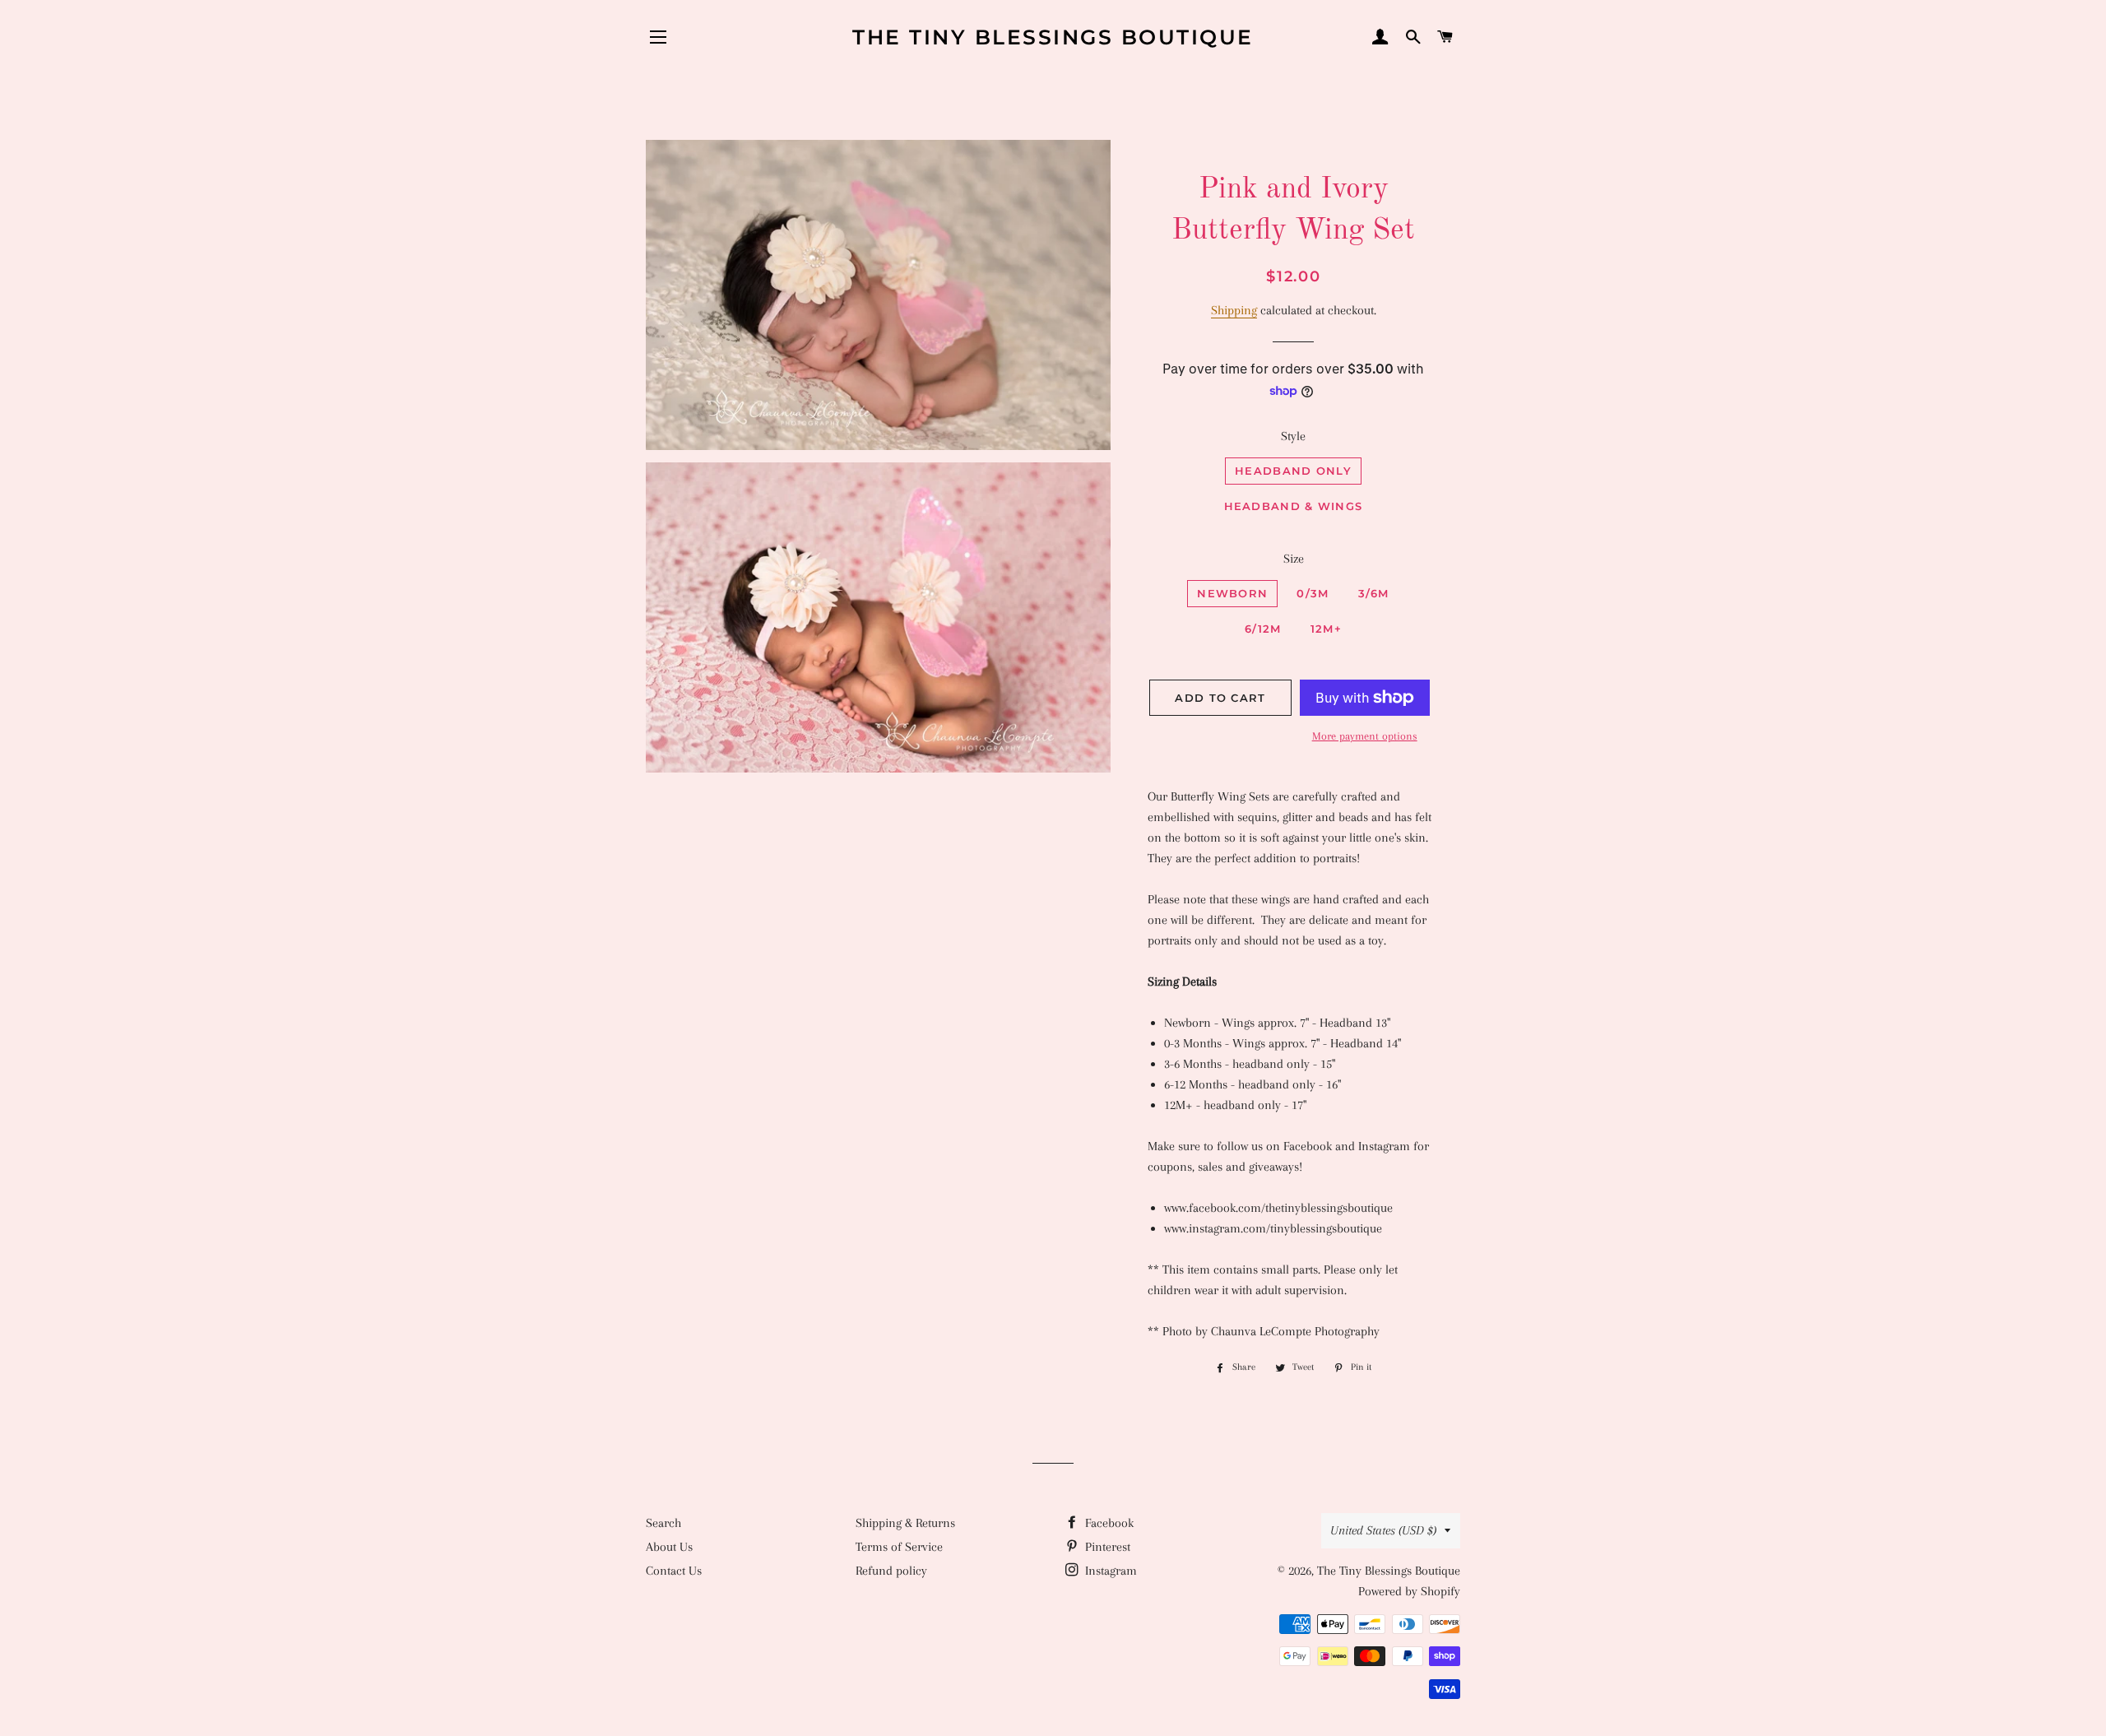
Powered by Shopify (1409, 1591)
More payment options (1365, 736)
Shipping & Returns (905, 1523)
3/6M (1374, 593)
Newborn (1232, 593)
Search (663, 1523)
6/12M (1263, 629)
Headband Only (1293, 471)
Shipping (1234, 310)
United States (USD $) (1383, 1530)
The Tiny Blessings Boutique (1053, 37)
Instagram (1109, 1571)
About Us (669, 1547)
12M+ (1326, 629)
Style (1293, 436)
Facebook (1108, 1523)
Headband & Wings (1294, 506)
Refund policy (891, 1571)
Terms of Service (899, 1547)
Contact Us (674, 1571)
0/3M (1313, 593)
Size (1294, 559)
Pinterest (1106, 1547)
